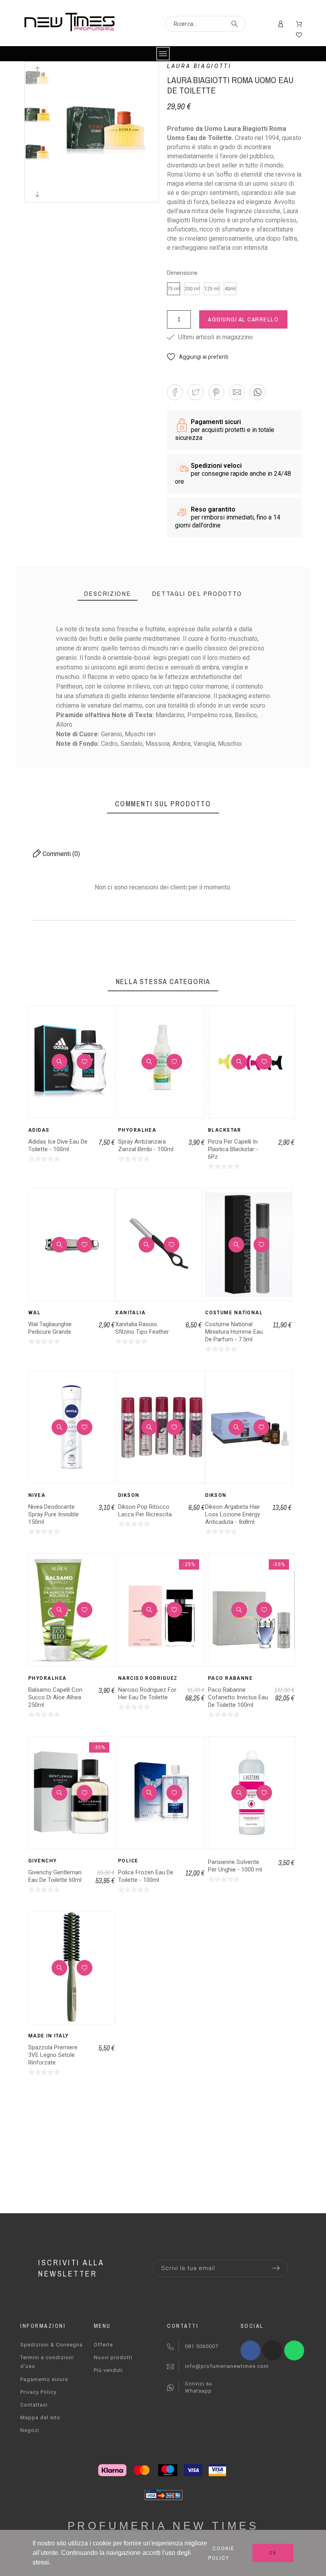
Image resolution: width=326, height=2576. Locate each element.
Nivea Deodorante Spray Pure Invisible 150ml (53, 1514)
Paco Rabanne (230, 1678)
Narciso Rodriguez (148, 1678)
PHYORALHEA (137, 1130)
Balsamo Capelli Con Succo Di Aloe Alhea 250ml (55, 1697)
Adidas (39, 1130)
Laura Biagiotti (199, 66)
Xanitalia (130, 1313)
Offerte (103, 2345)
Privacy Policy (38, 2392)
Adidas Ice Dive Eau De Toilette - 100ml (58, 1145)
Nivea (37, 1495)
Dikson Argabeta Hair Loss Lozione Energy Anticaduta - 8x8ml (233, 1514)
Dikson (129, 1495)
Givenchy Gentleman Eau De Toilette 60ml (55, 1876)
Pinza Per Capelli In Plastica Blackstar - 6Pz (233, 1149)
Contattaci (34, 2405)
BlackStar (225, 1130)
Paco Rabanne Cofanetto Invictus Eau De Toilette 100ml (238, 1697)
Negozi (30, 2430)
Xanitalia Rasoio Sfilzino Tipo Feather (142, 1328)
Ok (273, 2553)
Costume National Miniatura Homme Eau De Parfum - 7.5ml (234, 1332)
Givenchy (43, 1861)
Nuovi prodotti (113, 2357)
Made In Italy (49, 2036)
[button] (198, 357)
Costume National (234, 1313)
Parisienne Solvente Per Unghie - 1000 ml (235, 1866)
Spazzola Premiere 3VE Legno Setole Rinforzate (53, 2055)
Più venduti (108, 2370)
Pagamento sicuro (44, 2379)
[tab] (108, 594)
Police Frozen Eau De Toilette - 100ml (146, 1876)
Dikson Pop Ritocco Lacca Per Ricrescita (145, 1511)
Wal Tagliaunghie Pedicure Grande (50, 1328)
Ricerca (236, 24)
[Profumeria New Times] (69, 23)
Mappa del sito (40, 2417)
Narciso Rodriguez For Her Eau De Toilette (147, 1694)
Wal (34, 1313)
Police (128, 1861)
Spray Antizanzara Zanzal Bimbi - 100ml (146, 1145)
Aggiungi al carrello (243, 319)
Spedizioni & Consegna (51, 2345)
